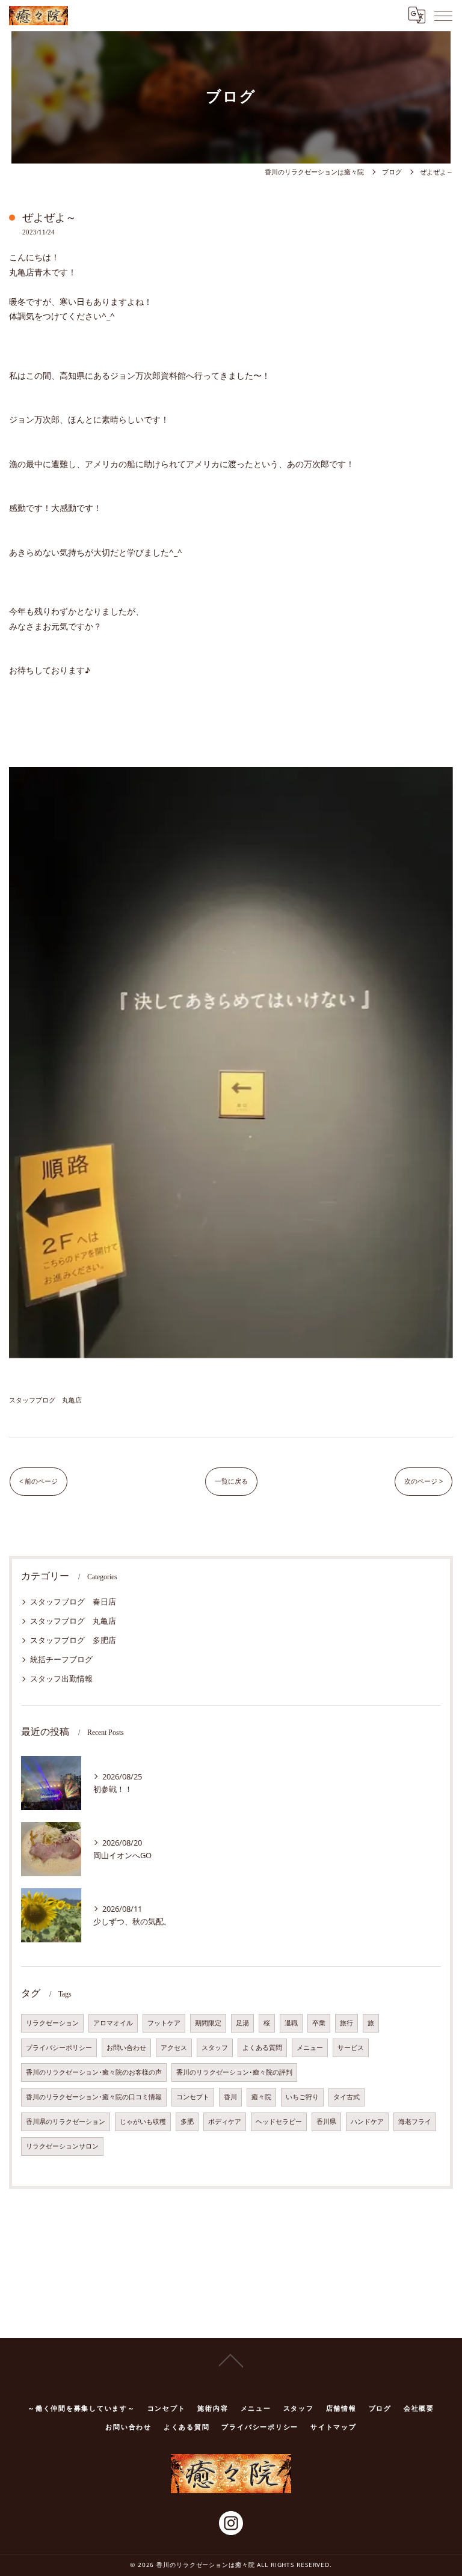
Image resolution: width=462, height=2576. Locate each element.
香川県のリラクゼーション (66, 2122)
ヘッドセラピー (279, 2122)
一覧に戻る (231, 1481)
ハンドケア (367, 2122)
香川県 (326, 2122)
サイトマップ (334, 2427)
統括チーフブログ (61, 1659)
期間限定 (208, 2023)
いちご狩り (302, 2097)
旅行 (346, 2023)
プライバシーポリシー (59, 2048)
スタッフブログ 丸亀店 (45, 1400)
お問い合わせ (126, 2048)
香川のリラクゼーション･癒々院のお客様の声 (94, 2072)
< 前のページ (38, 1481)
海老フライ (415, 2122)
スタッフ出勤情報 (61, 1678)
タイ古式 (346, 2097)
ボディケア (225, 2122)
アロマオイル (113, 2023)
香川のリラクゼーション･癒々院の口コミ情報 (94, 2097)
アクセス (174, 2048)
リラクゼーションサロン (62, 2146)
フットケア (164, 2023)
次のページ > (423, 1481)
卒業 (319, 2023)
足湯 (242, 2023)
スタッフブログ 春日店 (73, 1602)
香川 (230, 2097)
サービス (351, 2048)
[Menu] (443, 15)
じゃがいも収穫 (143, 2122)
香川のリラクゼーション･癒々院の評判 (234, 2072)
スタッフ (215, 2048)
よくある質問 (262, 2048)
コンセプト (193, 2097)
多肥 (187, 2122)
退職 (291, 2023)
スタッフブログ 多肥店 (73, 1640)
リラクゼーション (52, 2023)
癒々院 (261, 2097)
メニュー (310, 2048)
